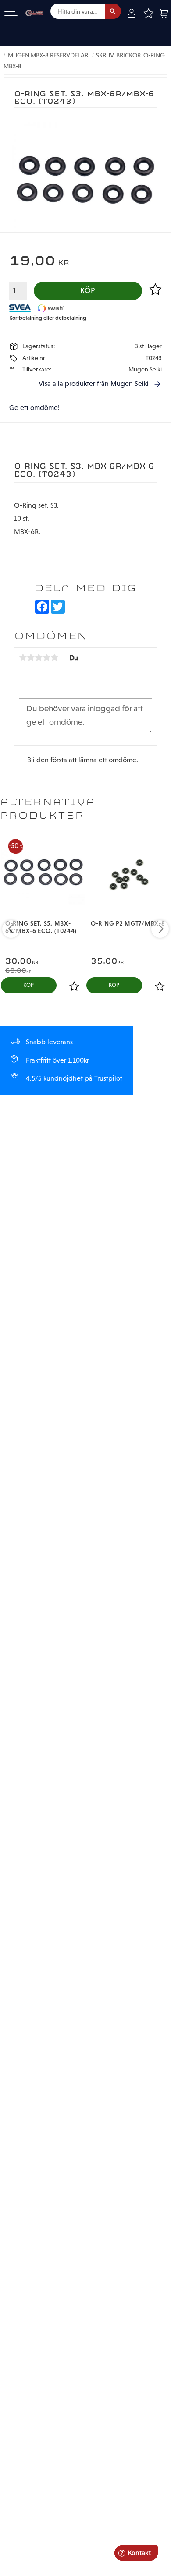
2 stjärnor (31, 657)
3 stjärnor (39, 657)
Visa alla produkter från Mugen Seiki (94, 383)
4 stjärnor (46, 657)
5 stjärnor (54, 657)
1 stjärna (23, 657)
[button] (12, 12)
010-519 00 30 (36, 28)
